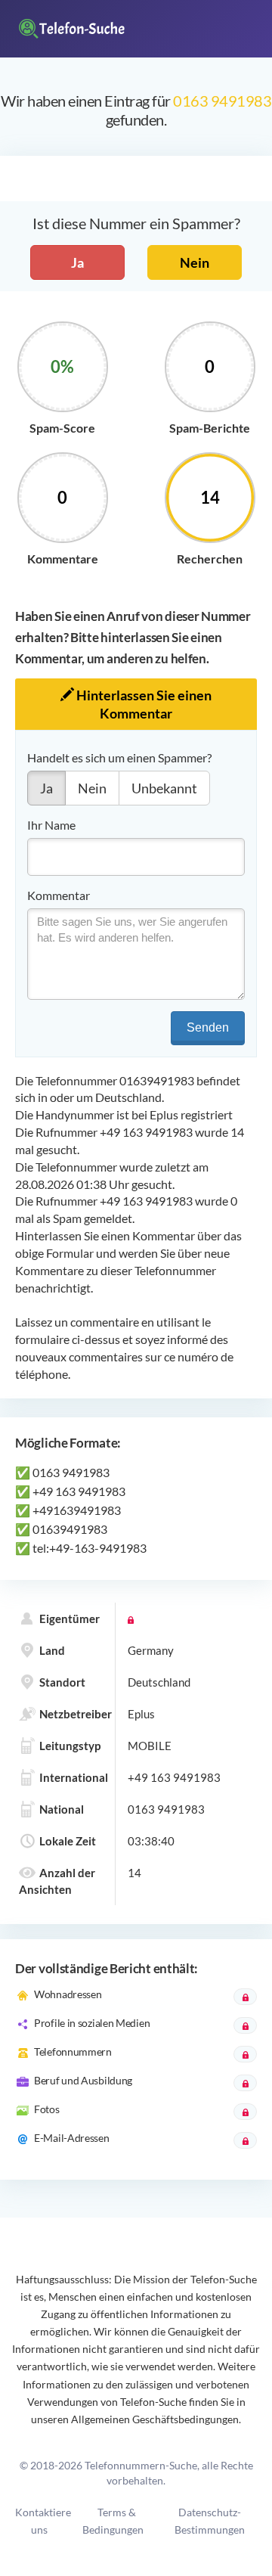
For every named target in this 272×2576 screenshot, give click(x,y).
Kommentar (59, 895)
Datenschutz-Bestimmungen (210, 2521)
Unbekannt (164, 788)
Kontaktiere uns (43, 2521)
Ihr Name (51, 825)
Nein (195, 262)
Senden (208, 1027)
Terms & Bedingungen (113, 2521)
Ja (77, 262)
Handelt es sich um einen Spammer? (119, 757)
